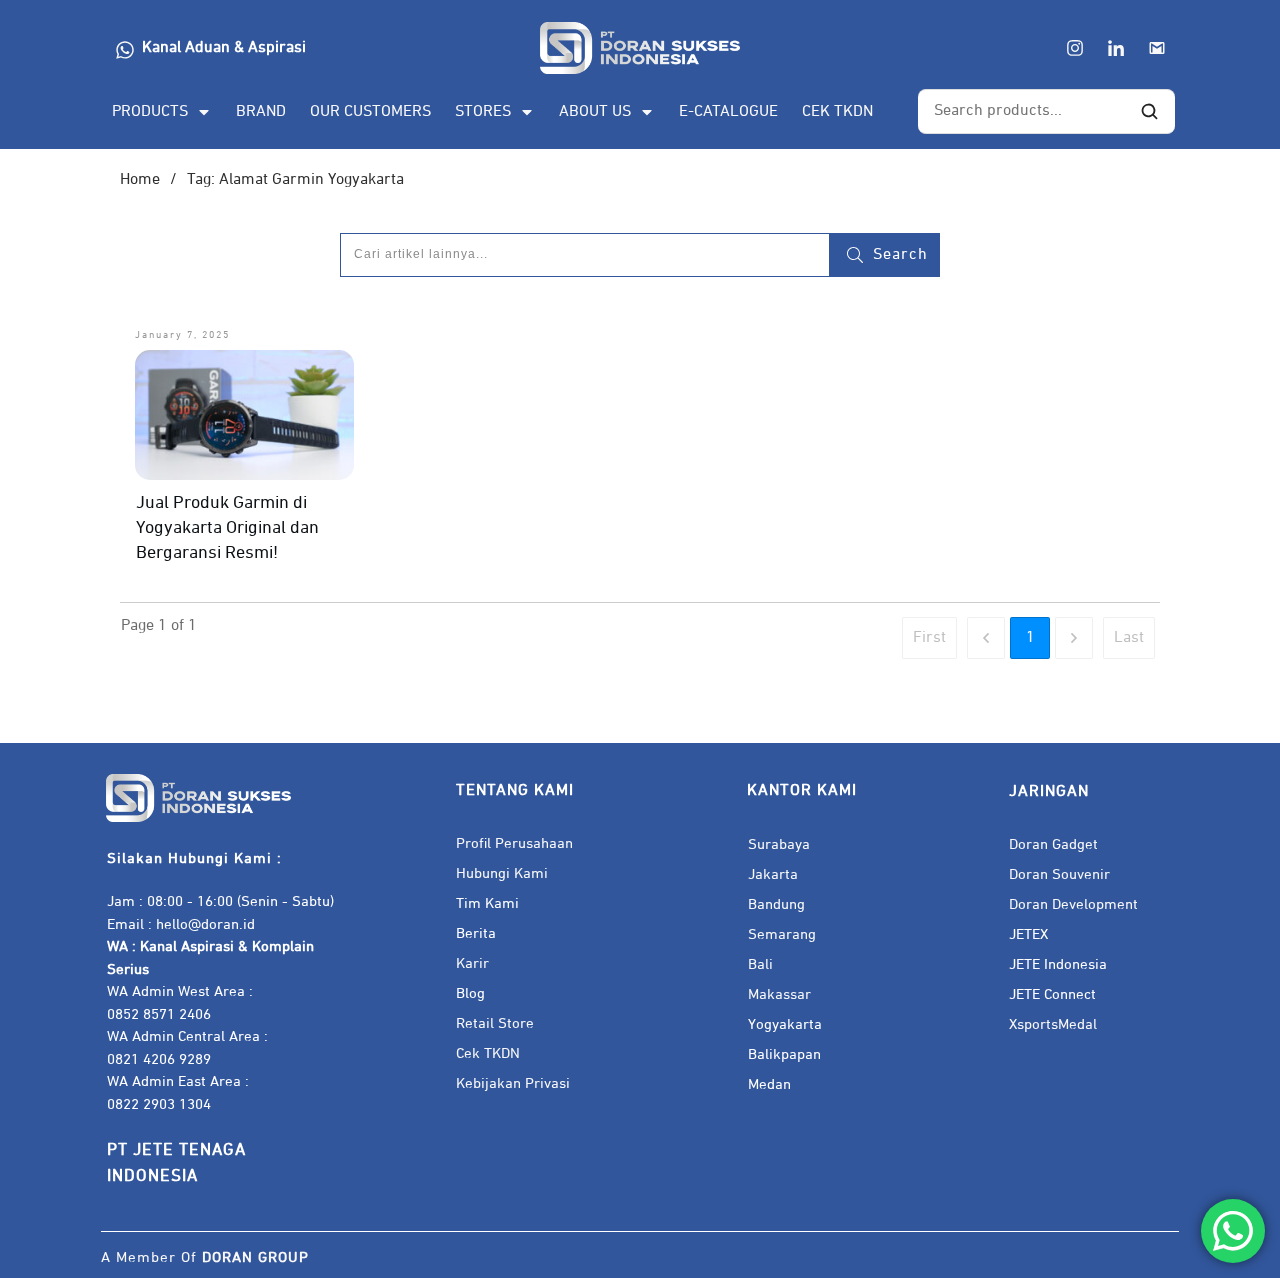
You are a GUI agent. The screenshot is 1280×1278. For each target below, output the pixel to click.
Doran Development (1073, 904)
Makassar (779, 994)
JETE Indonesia (1058, 964)
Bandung (776, 904)
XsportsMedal (1053, 1024)
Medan (769, 1084)
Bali (760, 964)
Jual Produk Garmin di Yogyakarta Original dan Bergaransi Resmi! (227, 528)
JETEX (1028, 934)
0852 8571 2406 (159, 1014)
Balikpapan (784, 1054)
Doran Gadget (1053, 844)
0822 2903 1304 (159, 1104)
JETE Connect (1052, 994)
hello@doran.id (205, 924)
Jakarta (773, 874)
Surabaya (779, 844)
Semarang (782, 934)
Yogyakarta (785, 1024)
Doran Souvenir (1059, 874)
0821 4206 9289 (159, 1059)
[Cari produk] (1149, 112)
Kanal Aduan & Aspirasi (224, 48)
